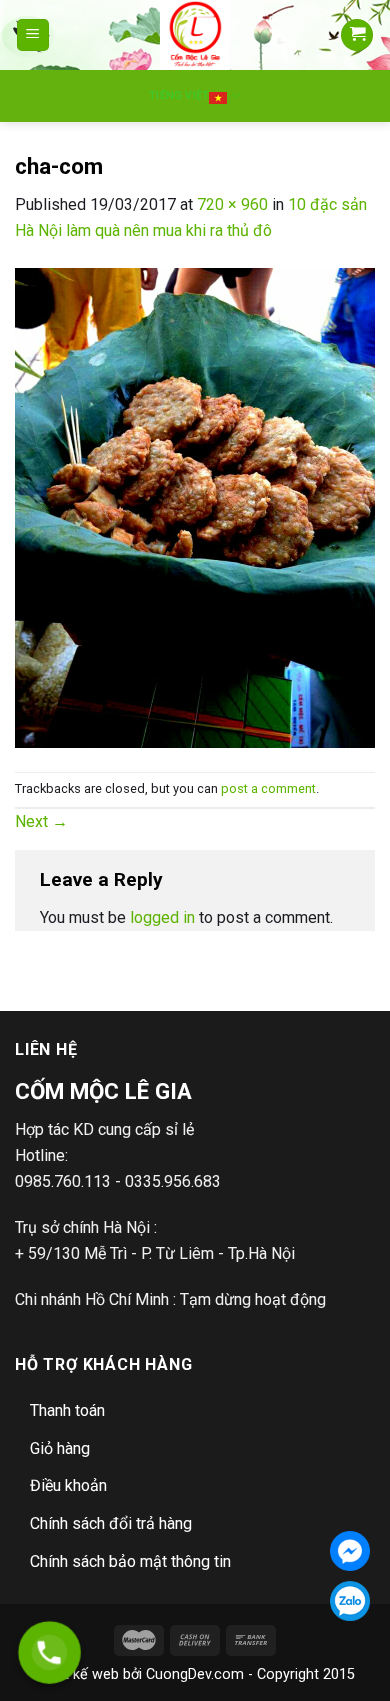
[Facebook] (350, 1551)
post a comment (268, 788)
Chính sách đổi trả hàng (111, 1523)
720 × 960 (232, 204)
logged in (162, 917)
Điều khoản (68, 1485)
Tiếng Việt (179, 95)
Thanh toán (67, 1410)
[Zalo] (350, 1601)
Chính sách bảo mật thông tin (130, 1561)
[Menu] (33, 35)
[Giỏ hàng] (357, 35)
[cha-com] (195, 506)
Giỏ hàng (60, 1448)
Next (41, 821)
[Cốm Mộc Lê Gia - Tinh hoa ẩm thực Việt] (195, 35)
